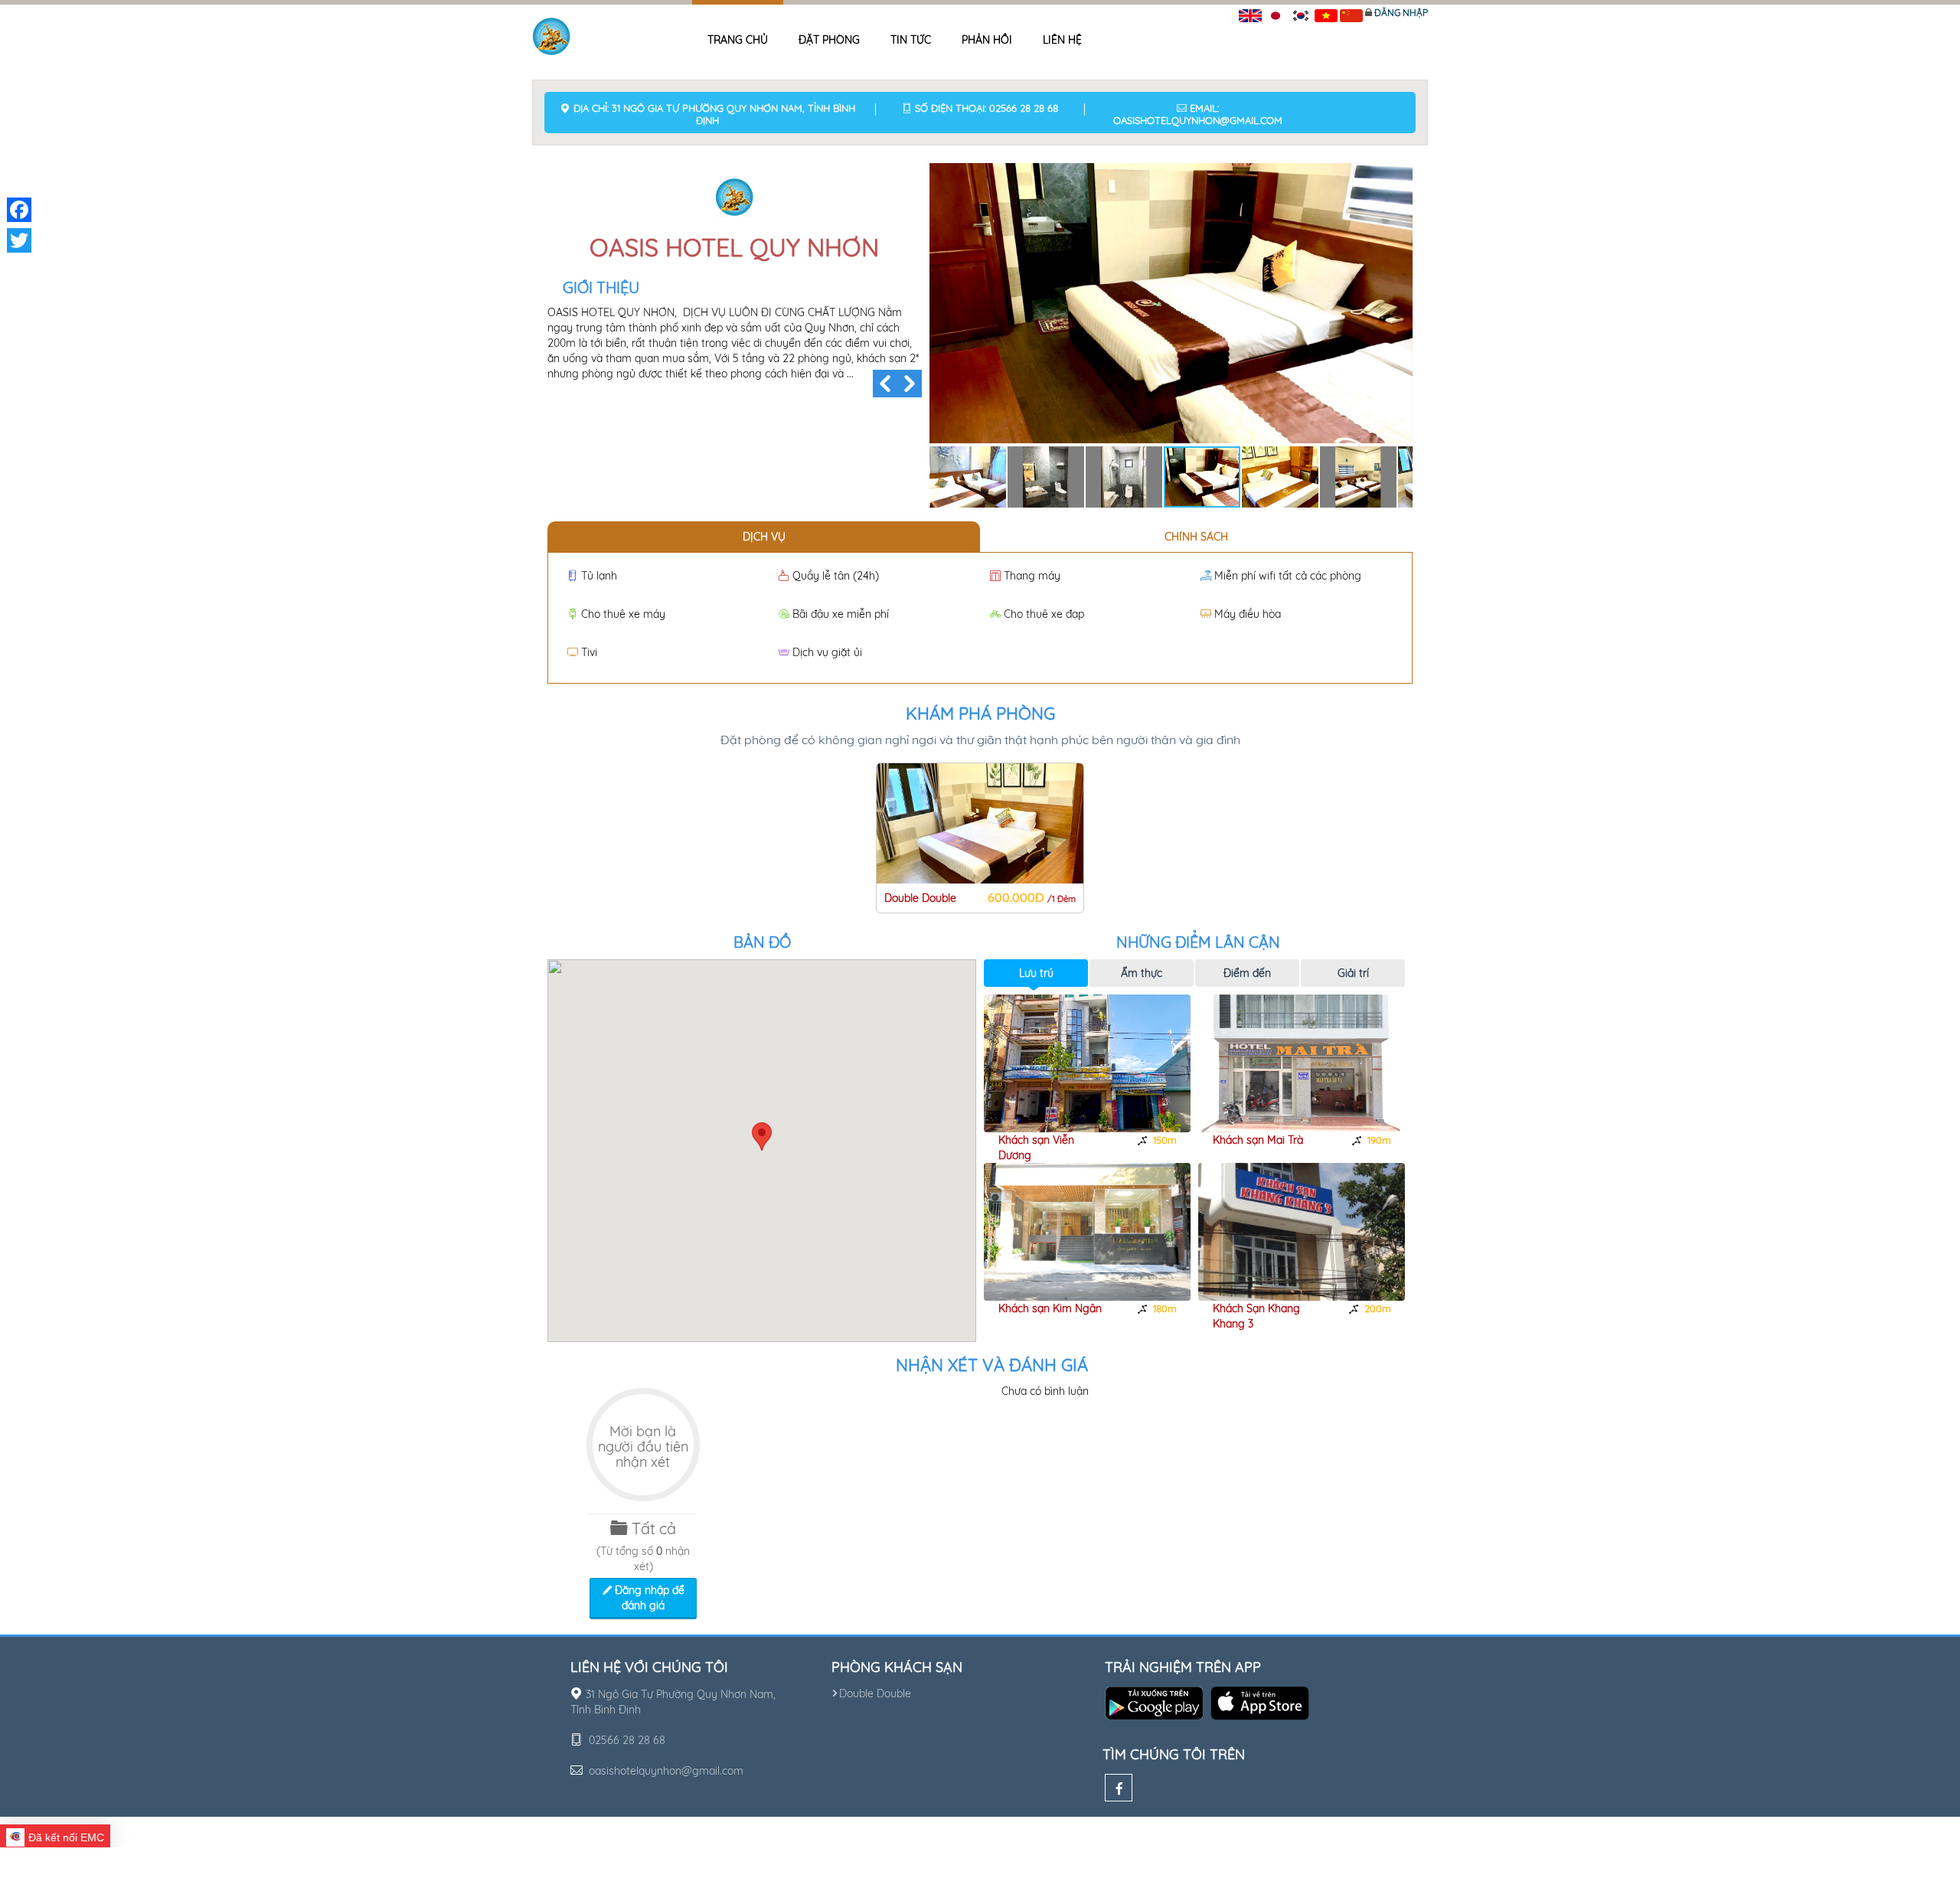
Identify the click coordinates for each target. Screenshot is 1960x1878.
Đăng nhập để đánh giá (648, 1598)
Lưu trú (1036, 973)
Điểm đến (1247, 973)
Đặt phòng (829, 40)
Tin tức (911, 40)
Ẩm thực (1142, 973)
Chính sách (1196, 537)
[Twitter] (19, 240)
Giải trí (1353, 973)
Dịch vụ (764, 537)
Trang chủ (738, 40)
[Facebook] (1119, 1788)
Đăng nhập (1401, 13)
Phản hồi (987, 40)
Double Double (875, 1693)
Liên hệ (1062, 40)
